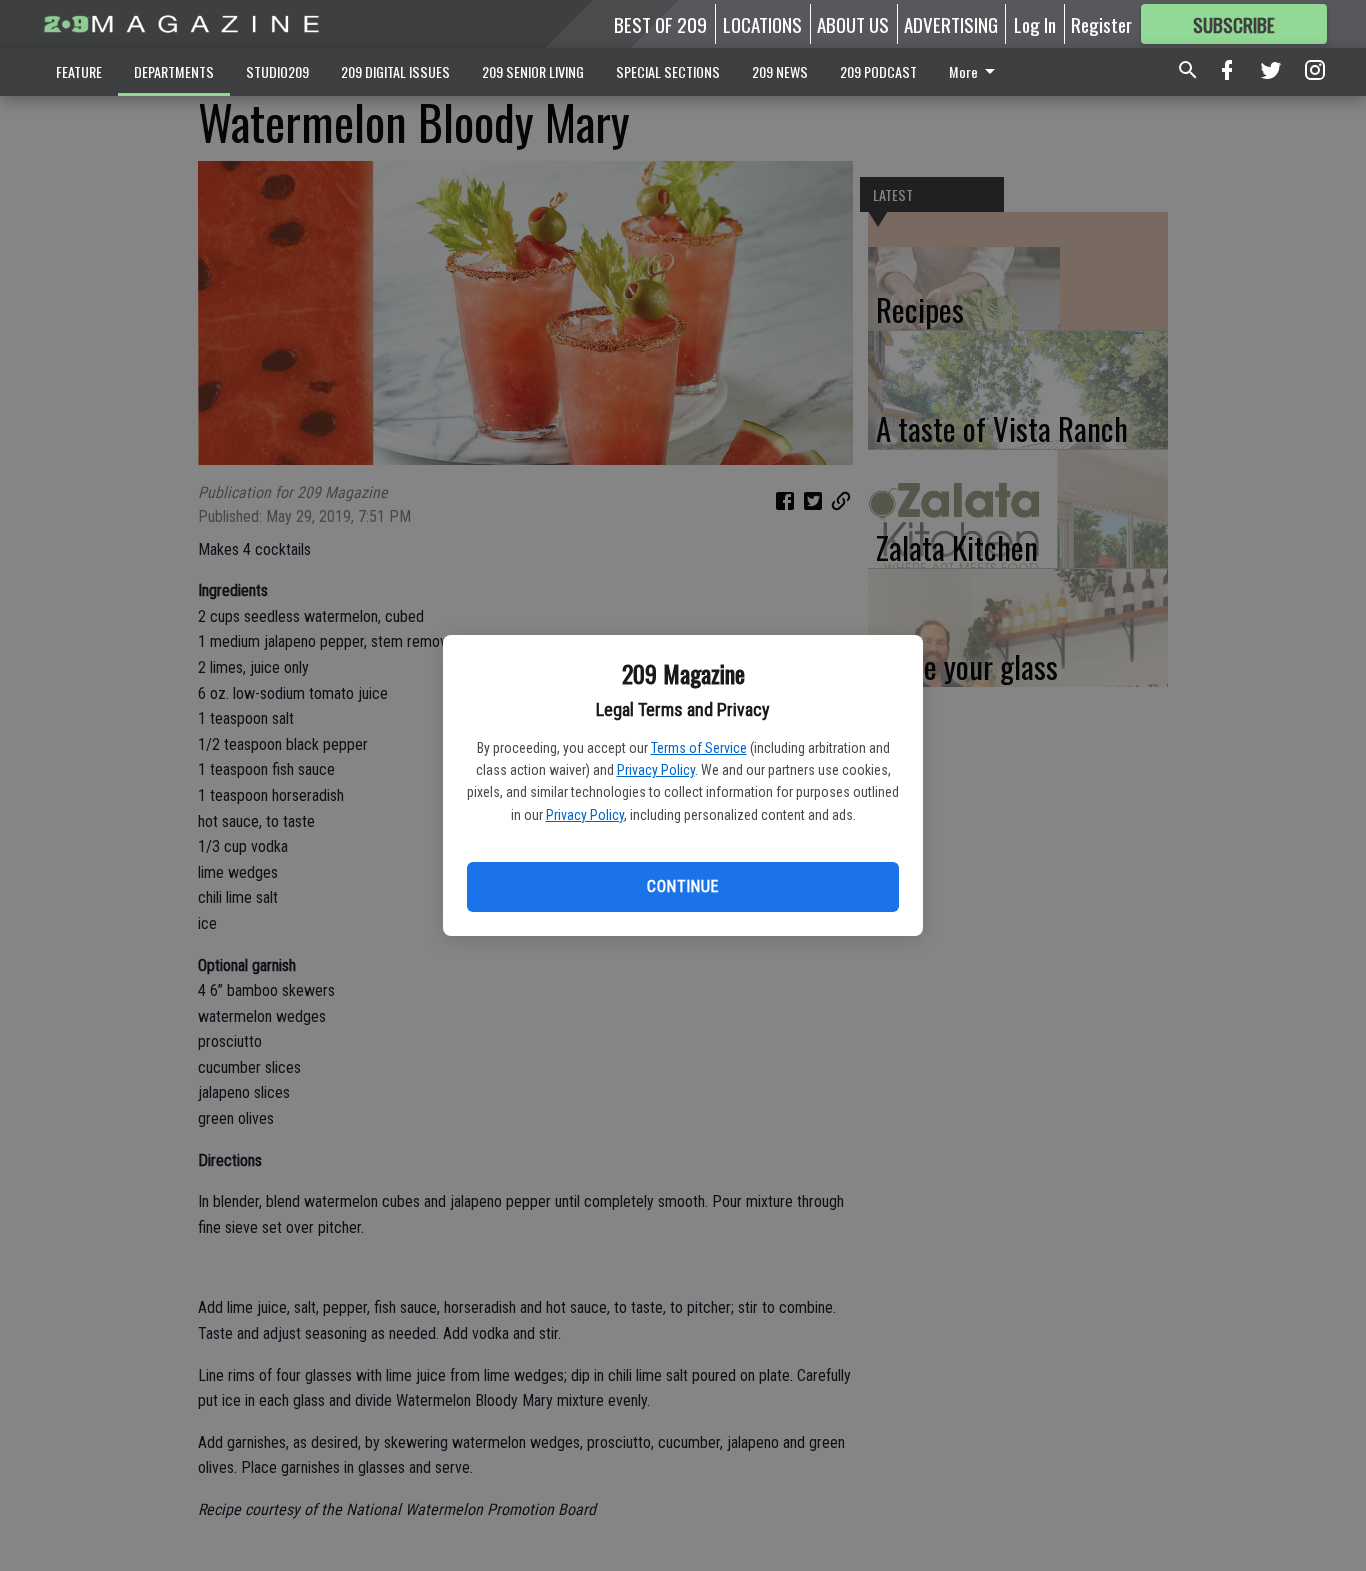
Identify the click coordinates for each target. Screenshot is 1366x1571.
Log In (1035, 24)
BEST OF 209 (660, 24)
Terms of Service (699, 748)
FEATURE (79, 71)
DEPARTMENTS (174, 71)
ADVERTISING (951, 24)
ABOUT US (853, 24)
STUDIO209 (277, 71)
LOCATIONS (762, 24)
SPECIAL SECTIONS (668, 71)
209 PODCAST (878, 71)
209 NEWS (780, 71)
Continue (682, 886)
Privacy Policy (656, 770)
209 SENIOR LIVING (533, 71)
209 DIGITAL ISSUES (395, 71)
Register (1101, 24)
